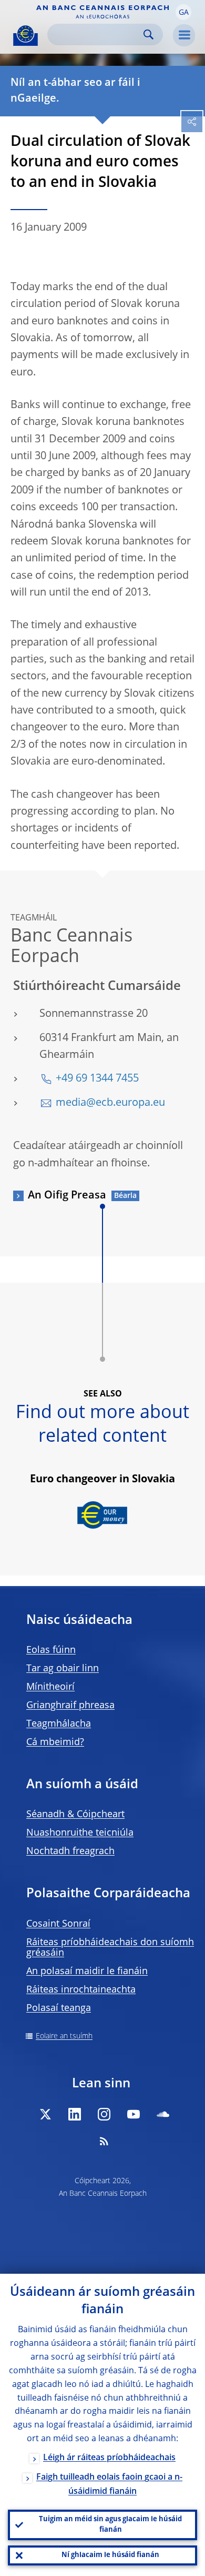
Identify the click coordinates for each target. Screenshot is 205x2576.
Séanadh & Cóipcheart (75, 1815)
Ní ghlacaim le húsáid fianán (110, 2555)
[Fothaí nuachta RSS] (104, 2141)
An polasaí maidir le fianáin (87, 1971)
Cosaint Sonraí (58, 1924)
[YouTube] (134, 2114)
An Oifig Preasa (67, 1196)
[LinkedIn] (75, 2114)
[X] (45, 2114)
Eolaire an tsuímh (64, 2036)
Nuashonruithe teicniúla (80, 1833)
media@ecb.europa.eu (110, 1103)
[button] (183, 12)
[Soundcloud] (163, 2114)
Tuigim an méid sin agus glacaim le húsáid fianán (110, 2525)
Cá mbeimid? (55, 1742)
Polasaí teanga (59, 2008)
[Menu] (184, 35)
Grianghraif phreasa (70, 1706)
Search (148, 34)
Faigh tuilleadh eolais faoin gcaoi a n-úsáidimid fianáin (109, 2485)
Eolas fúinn (51, 1650)
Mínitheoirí (50, 1687)
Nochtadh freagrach (70, 1851)
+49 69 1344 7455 (97, 1079)
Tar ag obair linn (63, 1669)
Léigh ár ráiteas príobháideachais (109, 2458)
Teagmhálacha (59, 1724)
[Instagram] (104, 2114)
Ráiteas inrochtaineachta (81, 1990)
